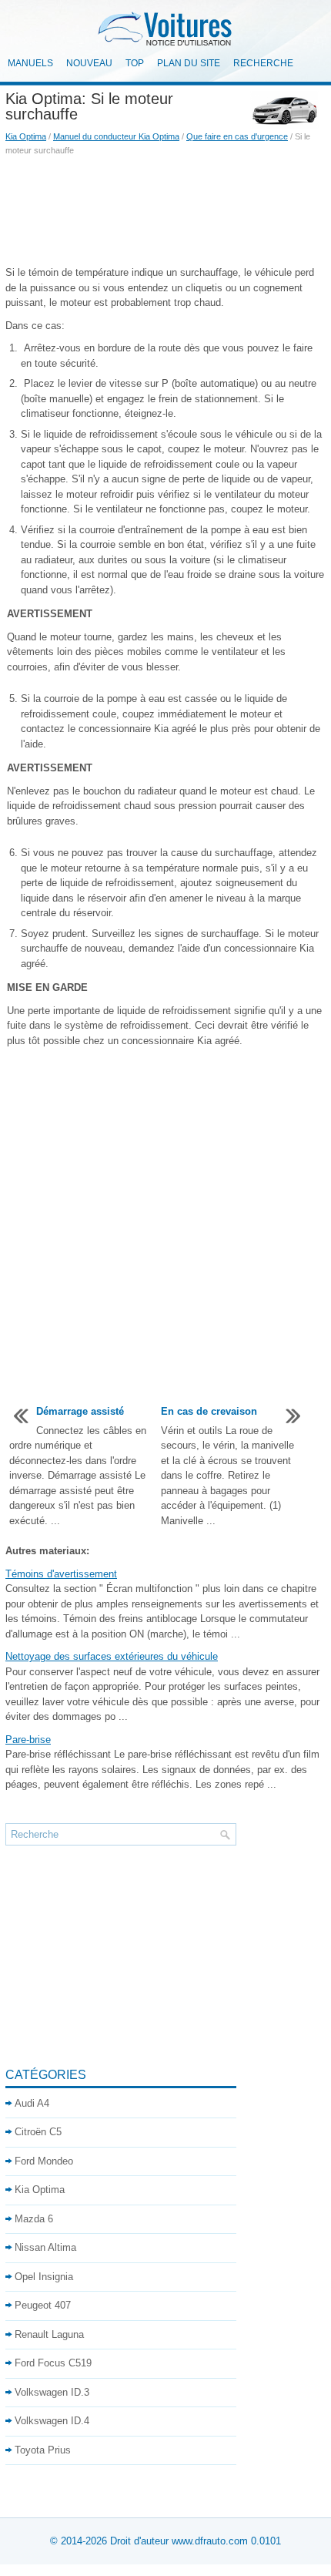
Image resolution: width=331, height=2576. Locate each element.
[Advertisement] (165, 211)
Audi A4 (32, 2103)
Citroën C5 (38, 2132)
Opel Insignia (44, 2277)
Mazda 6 (34, 2219)
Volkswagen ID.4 (52, 2421)
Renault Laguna (49, 2334)
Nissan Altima (45, 2247)
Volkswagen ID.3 (52, 2392)
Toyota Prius (43, 2450)
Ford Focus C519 (53, 2363)
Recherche (263, 63)
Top (135, 63)
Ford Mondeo (44, 2161)
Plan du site (189, 63)
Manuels (30, 63)
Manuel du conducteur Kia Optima (116, 136)
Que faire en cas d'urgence (237, 136)
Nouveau (89, 63)
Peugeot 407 (43, 2305)
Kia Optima (26, 136)
